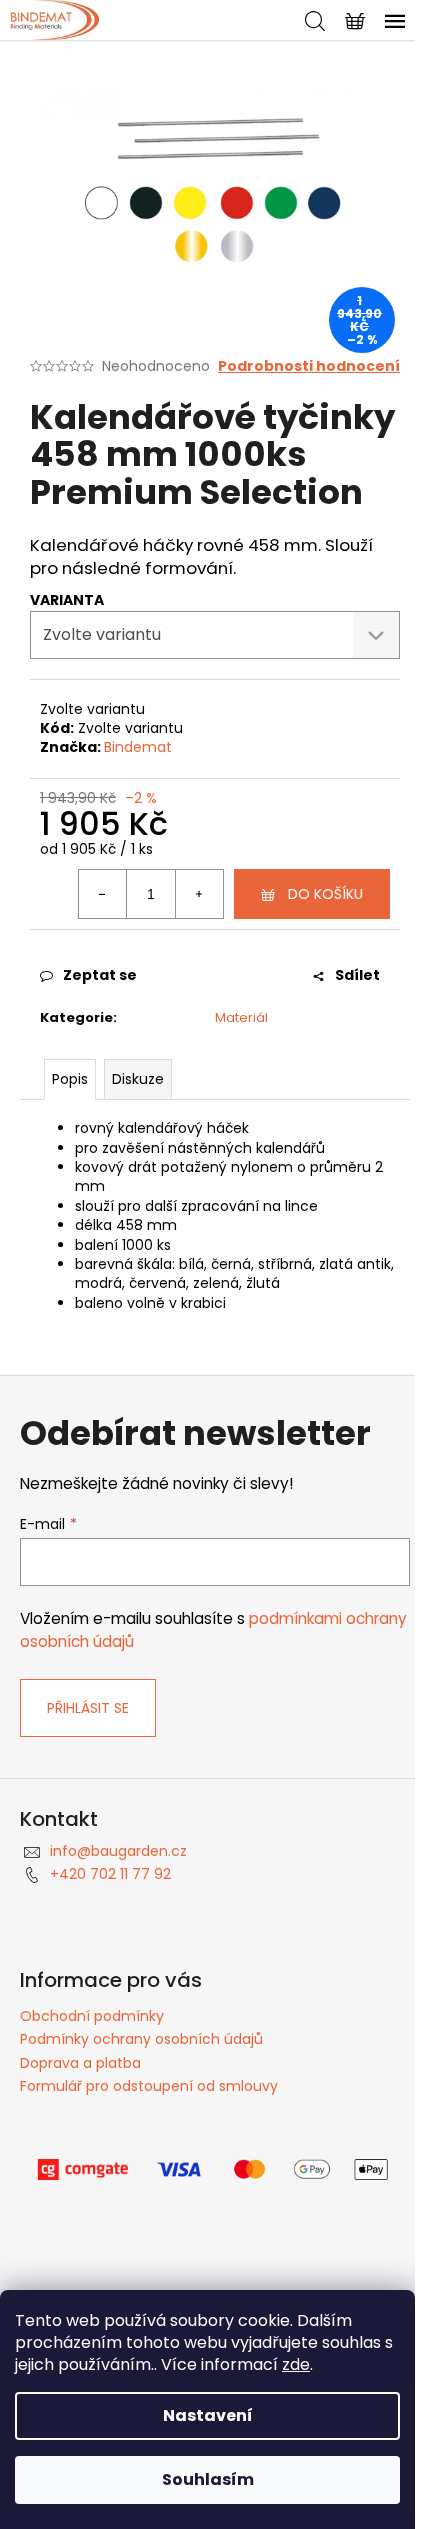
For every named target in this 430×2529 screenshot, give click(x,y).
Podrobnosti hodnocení (309, 366)
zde (296, 2364)
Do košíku (325, 894)
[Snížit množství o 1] (103, 894)
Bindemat (138, 747)
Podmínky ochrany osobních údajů (141, 2039)
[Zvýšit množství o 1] (199, 894)
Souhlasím (208, 2479)
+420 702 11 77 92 (110, 1874)
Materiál (241, 1017)
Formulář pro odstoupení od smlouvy (149, 2086)
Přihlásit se (88, 1708)
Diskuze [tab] (138, 1079)
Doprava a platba (80, 2063)
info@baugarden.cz (118, 1851)
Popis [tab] (70, 1079)
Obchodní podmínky (92, 2016)
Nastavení (208, 2415)
